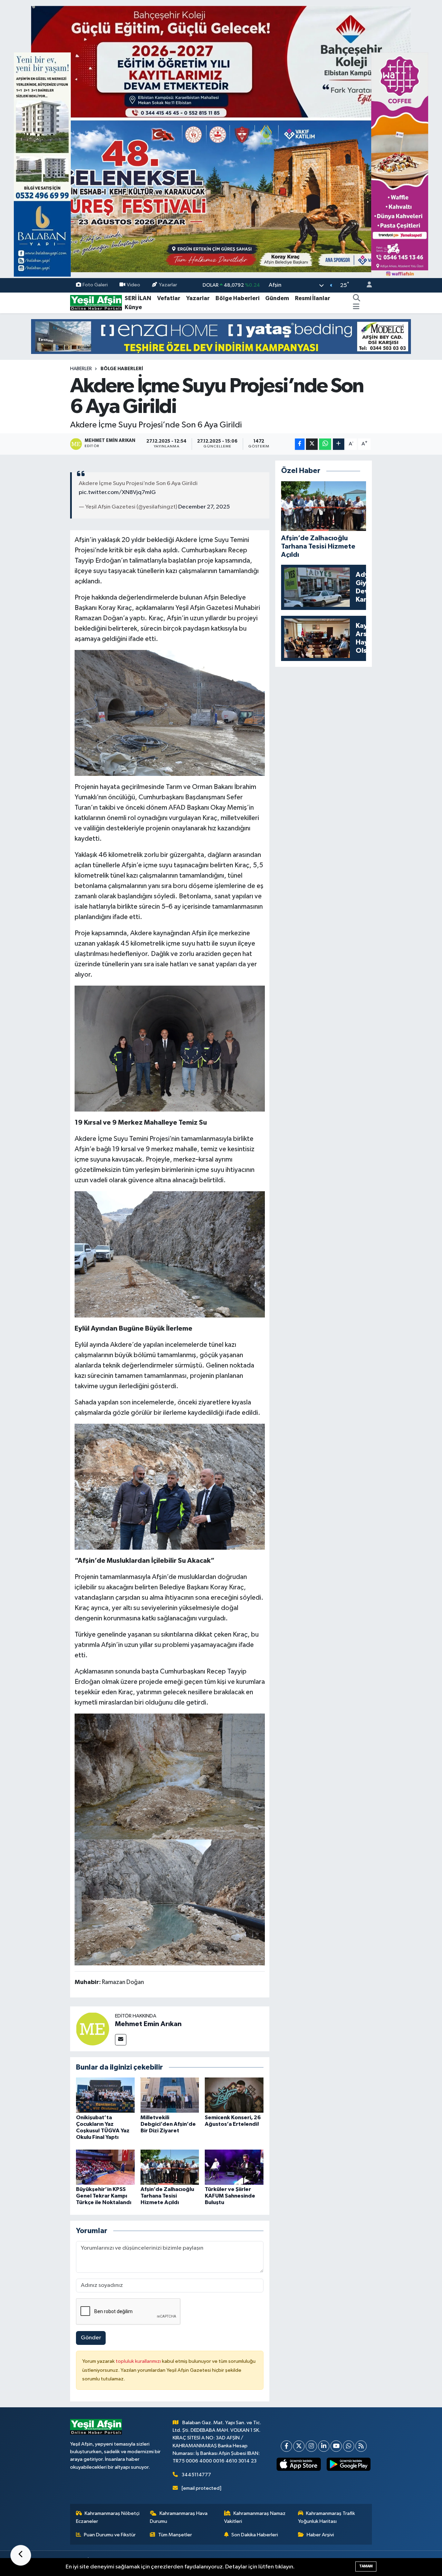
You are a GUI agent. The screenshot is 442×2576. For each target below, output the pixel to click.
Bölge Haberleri (237, 298)
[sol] (42, 164)
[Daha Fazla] (339, 444)
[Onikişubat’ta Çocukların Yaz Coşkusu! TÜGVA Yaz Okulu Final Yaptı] (105, 2095)
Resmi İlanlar (313, 298)
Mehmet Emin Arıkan (148, 2024)
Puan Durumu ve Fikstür (110, 2535)
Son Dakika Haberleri (255, 2535)
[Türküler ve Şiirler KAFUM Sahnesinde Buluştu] (234, 2167)
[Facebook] (286, 2446)
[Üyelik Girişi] (366, 285)
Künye (133, 307)
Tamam (366, 2566)
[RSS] (361, 2446)
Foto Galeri (95, 285)
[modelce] (221, 337)
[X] (299, 2446)
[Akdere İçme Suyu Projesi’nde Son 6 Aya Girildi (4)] (170, 1254)
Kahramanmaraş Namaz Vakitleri (255, 2517)
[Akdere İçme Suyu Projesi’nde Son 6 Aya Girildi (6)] (170, 1048)
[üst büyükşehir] (221, 139)
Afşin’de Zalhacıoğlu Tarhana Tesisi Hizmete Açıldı (167, 2196)
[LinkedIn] (324, 2446)
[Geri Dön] (21, 2555)
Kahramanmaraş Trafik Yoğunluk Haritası (327, 2517)
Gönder (91, 2338)
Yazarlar (168, 285)
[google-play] (348, 2464)
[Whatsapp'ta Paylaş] (325, 444)
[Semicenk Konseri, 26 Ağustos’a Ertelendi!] (234, 2095)
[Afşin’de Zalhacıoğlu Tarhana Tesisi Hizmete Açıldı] (170, 2167)
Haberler (81, 369)
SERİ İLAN (138, 298)
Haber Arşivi (320, 2535)
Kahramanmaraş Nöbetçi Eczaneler (108, 2517)
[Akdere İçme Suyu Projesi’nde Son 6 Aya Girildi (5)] (170, 1486)
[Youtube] (336, 2446)
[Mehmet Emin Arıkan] (93, 2029)
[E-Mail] (121, 2040)
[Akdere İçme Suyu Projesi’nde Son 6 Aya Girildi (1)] (170, 712)
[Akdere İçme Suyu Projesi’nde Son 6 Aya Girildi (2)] (170, 1902)
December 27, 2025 (204, 507)
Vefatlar (169, 298)
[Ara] (357, 298)
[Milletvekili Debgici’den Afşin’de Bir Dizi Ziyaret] (170, 2095)
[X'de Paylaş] (312, 444)
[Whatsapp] (349, 2446)
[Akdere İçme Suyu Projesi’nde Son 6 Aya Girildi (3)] (170, 1776)
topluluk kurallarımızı (139, 2361)
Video (133, 285)
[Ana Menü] (356, 307)
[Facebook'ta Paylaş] (300, 444)
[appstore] (299, 2464)
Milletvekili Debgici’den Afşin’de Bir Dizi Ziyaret (168, 2124)
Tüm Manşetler (175, 2535)
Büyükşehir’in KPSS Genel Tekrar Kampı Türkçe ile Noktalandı (104, 2196)
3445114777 (196, 2475)
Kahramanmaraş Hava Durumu (179, 2517)
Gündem (277, 298)
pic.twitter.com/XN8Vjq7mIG (117, 492)
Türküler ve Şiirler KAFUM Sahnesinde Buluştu (230, 2196)
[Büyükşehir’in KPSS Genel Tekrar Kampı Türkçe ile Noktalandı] (105, 2167)
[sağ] (400, 164)
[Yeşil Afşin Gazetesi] (96, 303)
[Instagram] (311, 2446)
